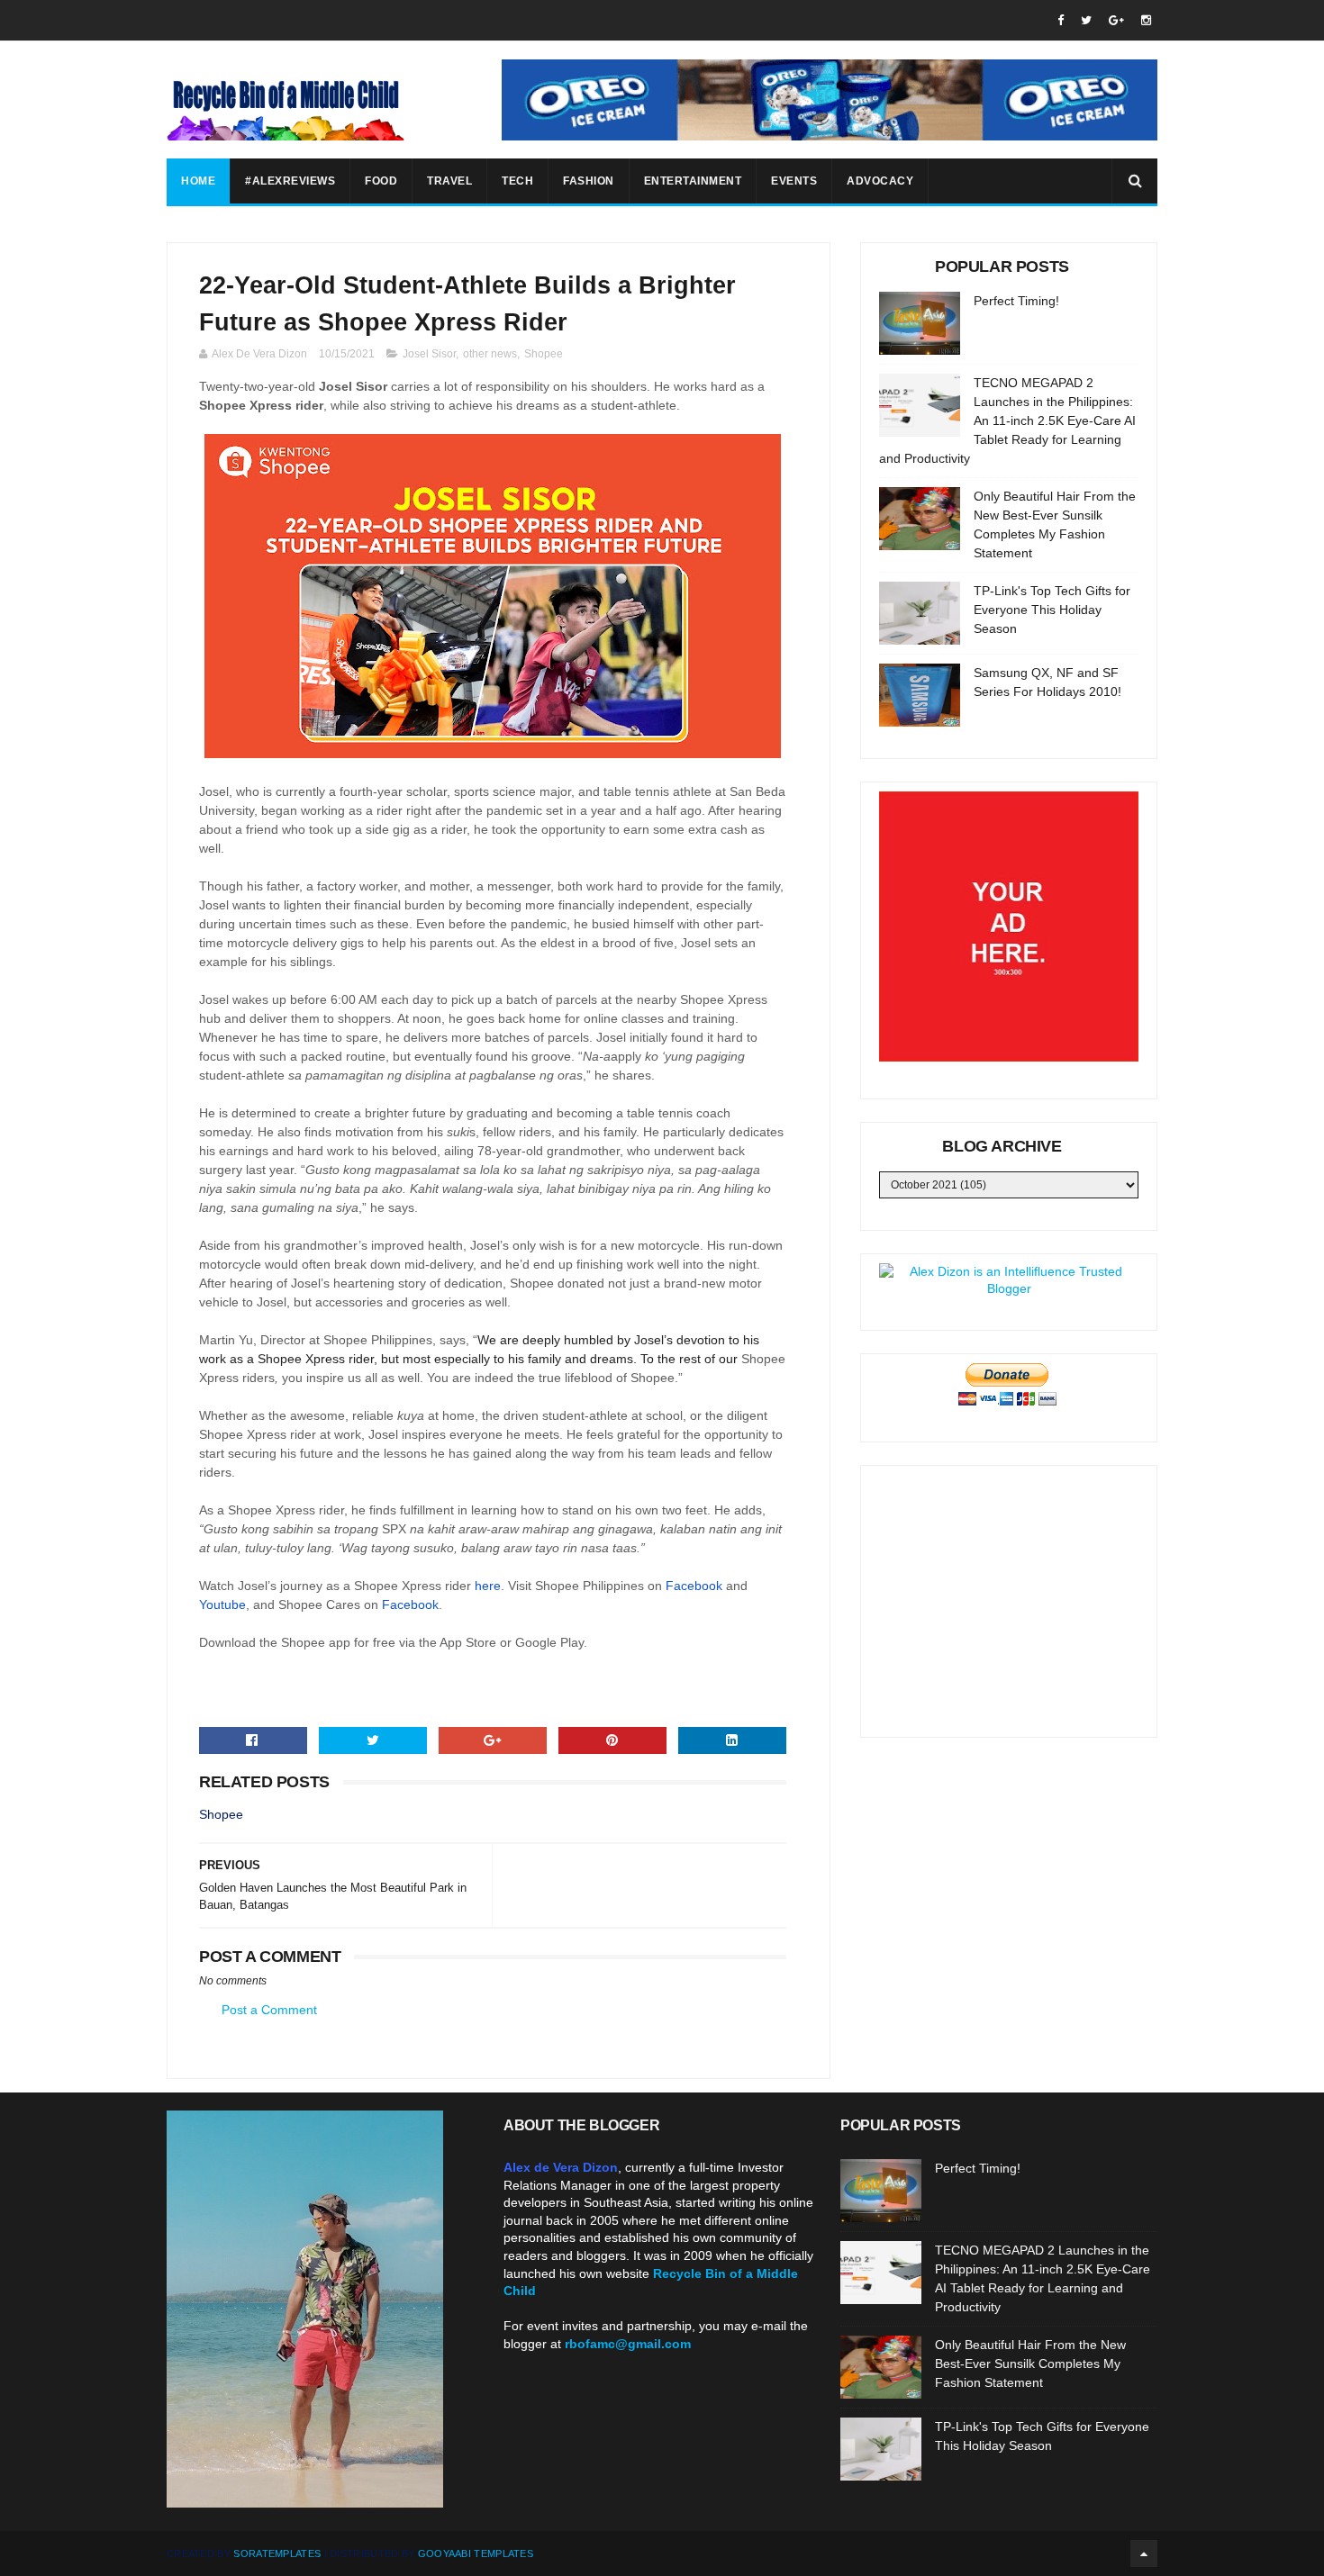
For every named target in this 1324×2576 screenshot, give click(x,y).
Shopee (544, 354)
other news (490, 354)
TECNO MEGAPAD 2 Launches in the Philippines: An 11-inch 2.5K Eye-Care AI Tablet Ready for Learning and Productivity (1007, 420)
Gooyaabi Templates (476, 2553)
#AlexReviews (290, 181)
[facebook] (1061, 20)
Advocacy (880, 181)
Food (381, 181)
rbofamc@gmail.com (628, 2344)
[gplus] (1116, 20)
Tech (517, 181)
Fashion (589, 181)
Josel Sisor (429, 354)
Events (794, 181)
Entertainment (693, 181)
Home (198, 181)
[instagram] (1146, 20)
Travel (449, 181)
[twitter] (1086, 20)
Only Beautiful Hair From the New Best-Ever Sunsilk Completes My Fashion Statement (1030, 2364)
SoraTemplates (277, 2553)
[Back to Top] (1144, 2553)
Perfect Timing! (1016, 301)
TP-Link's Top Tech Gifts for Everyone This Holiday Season (1052, 610)
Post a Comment (269, 2010)
